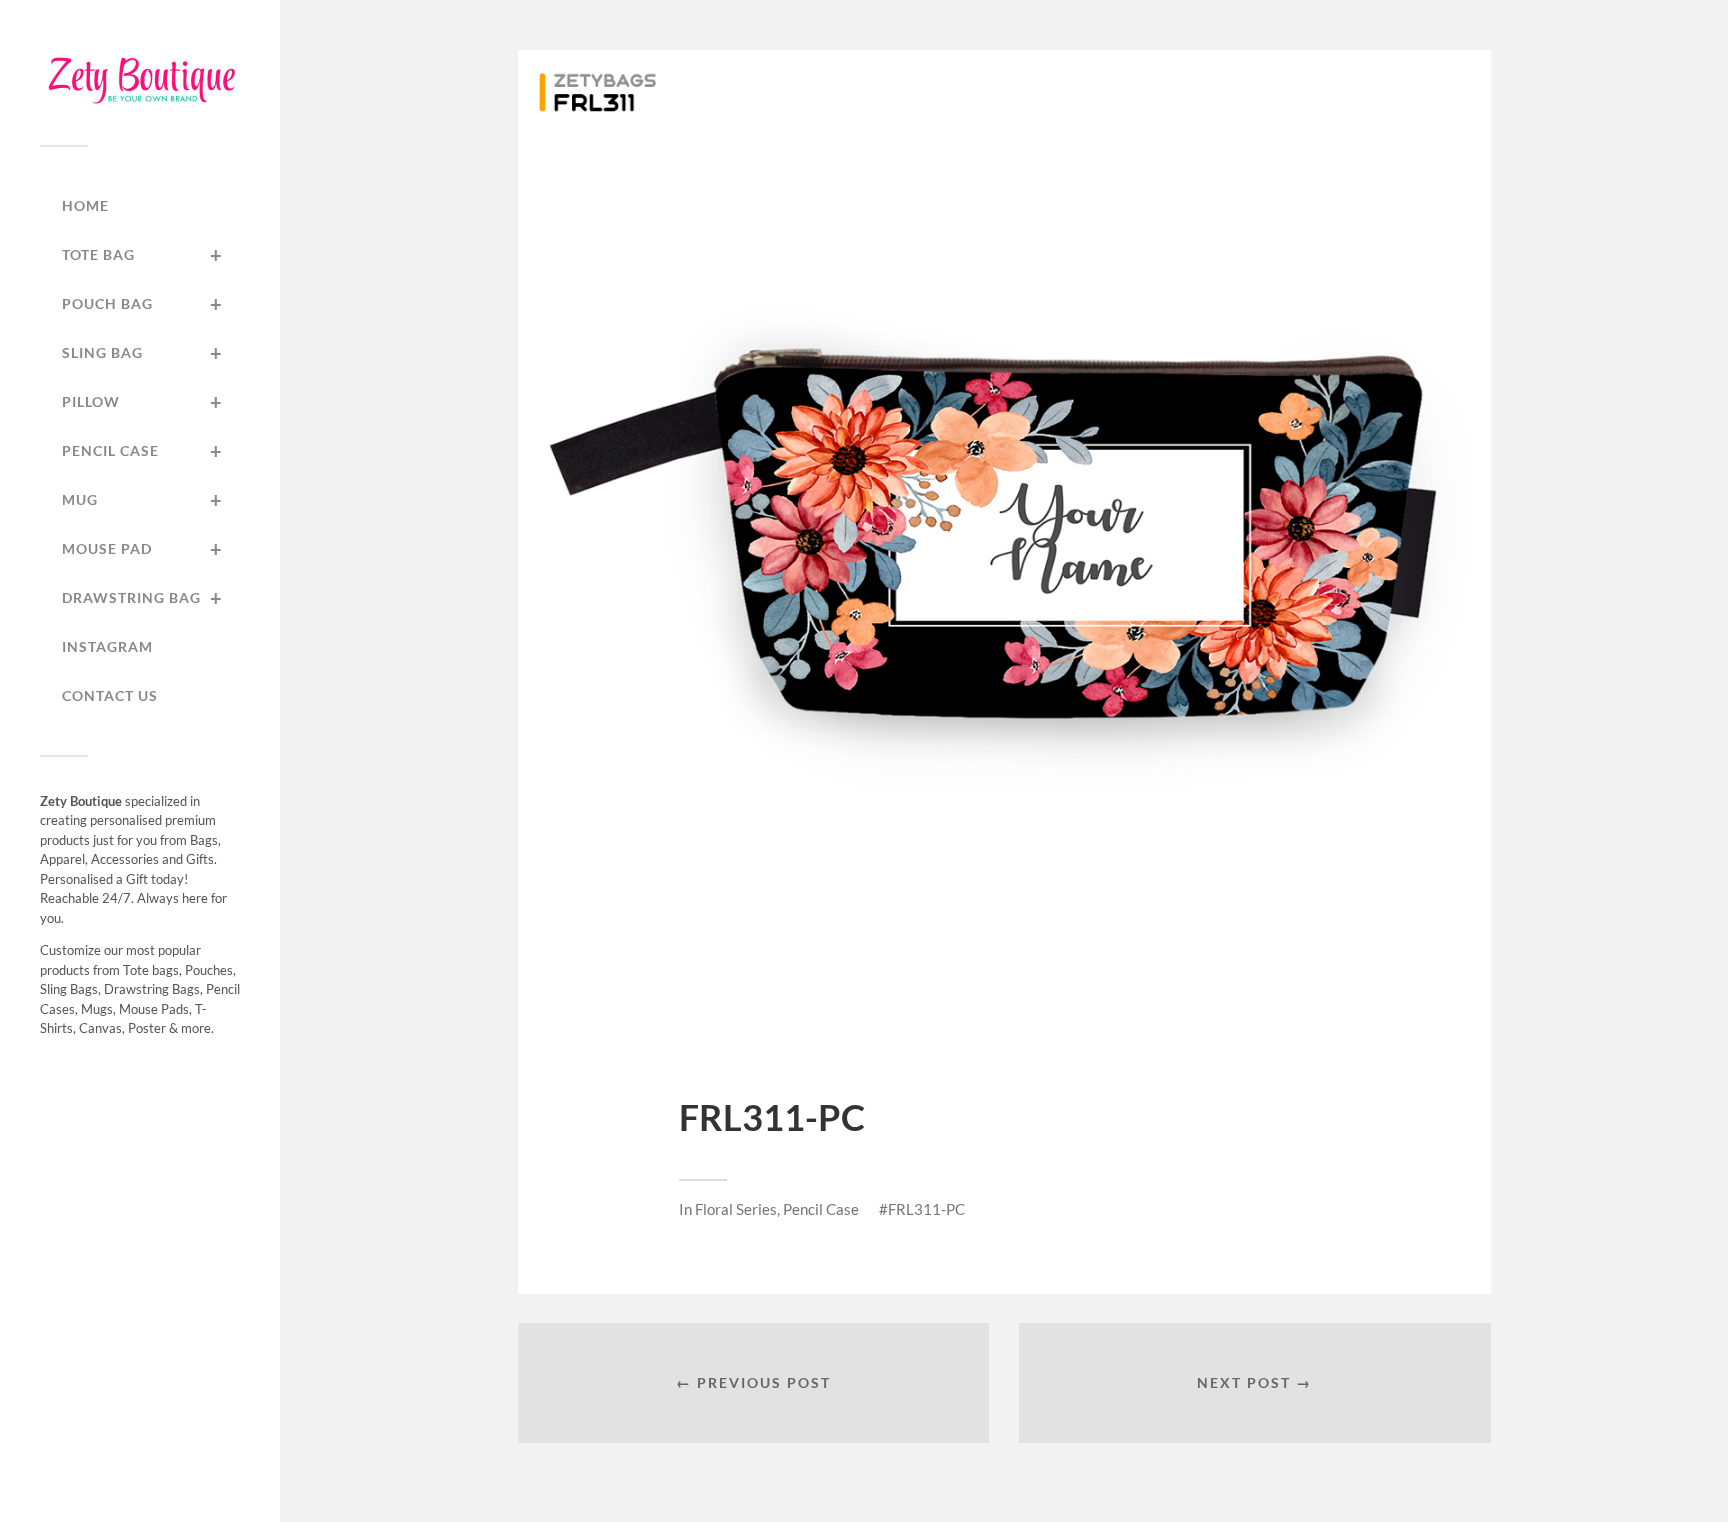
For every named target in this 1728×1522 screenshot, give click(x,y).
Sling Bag (142, 353)
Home (85, 205)
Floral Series (736, 1209)
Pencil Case (142, 451)
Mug (142, 500)
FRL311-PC (926, 1209)
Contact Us (110, 695)
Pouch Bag (142, 304)
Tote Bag (142, 255)
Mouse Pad (142, 549)
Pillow (142, 402)
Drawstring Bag (142, 598)
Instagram (107, 646)
